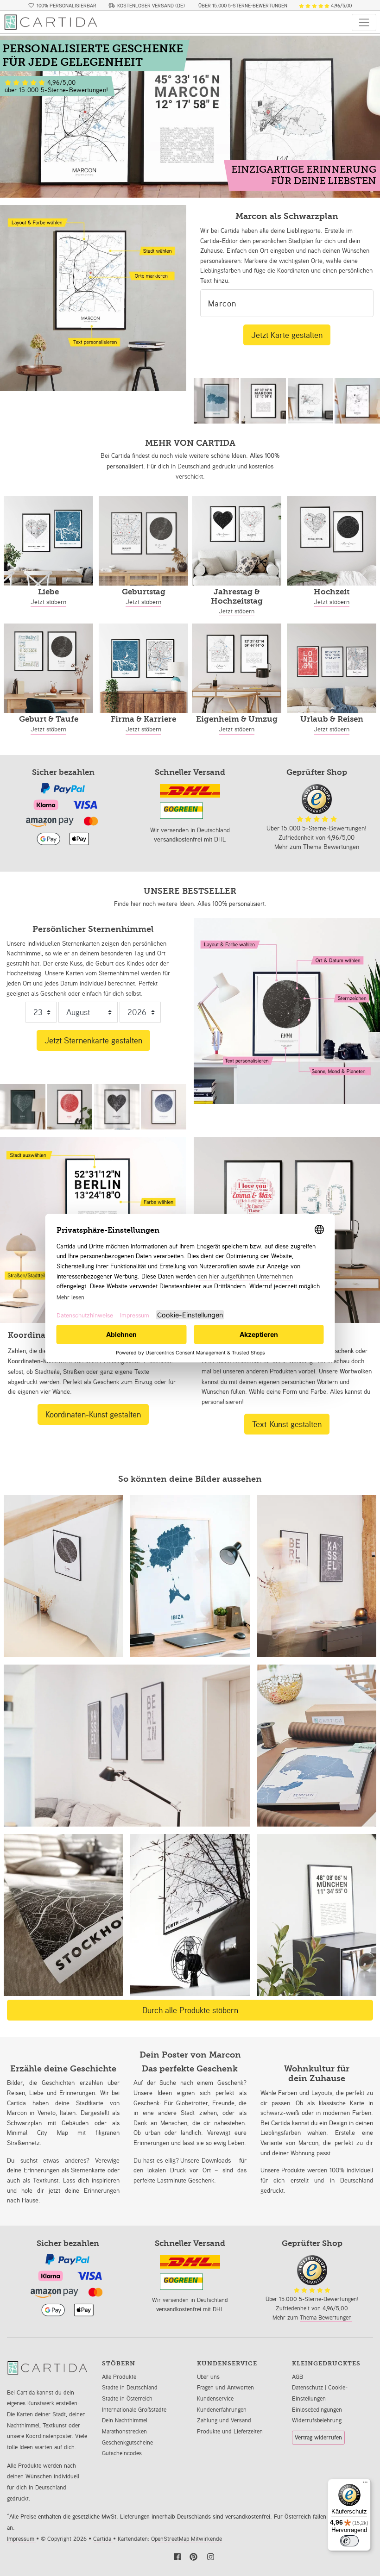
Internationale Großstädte (134, 2410)
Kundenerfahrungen (222, 2410)
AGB (298, 2377)
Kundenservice (215, 2398)
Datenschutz (308, 2387)
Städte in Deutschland (130, 2387)
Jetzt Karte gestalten (287, 335)
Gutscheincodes (122, 2453)
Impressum (22, 2539)
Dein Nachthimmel (125, 2420)
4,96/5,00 (341, 6)
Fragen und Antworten (225, 2387)
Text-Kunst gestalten (287, 1424)
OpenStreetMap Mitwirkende (187, 2539)
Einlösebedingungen (317, 2410)
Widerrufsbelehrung (317, 2420)
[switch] (349, 2541)
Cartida (103, 2539)
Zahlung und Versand (224, 2420)
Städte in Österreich (127, 2398)
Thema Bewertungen (331, 846)
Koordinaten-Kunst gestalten (93, 1414)
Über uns (208, 2377)
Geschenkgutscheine (127, 2442)
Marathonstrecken (124, 2431)
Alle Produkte (119, 2377)
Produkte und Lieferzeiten (230, 2431)
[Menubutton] (364, 22)
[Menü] (365, 2484)
